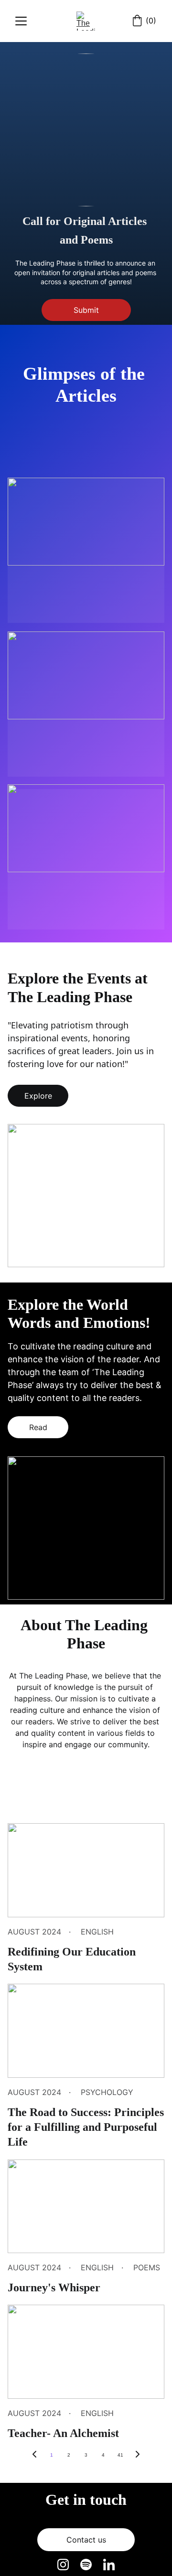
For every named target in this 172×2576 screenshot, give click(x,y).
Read (38, 1427)
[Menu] (21, 21)
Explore (38, 1096)
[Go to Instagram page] (68, 2565)
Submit (86, 310)
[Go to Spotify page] (91, 2565)
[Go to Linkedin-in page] (109, 2565)
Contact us (86, 2540)
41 (120, 2455)
